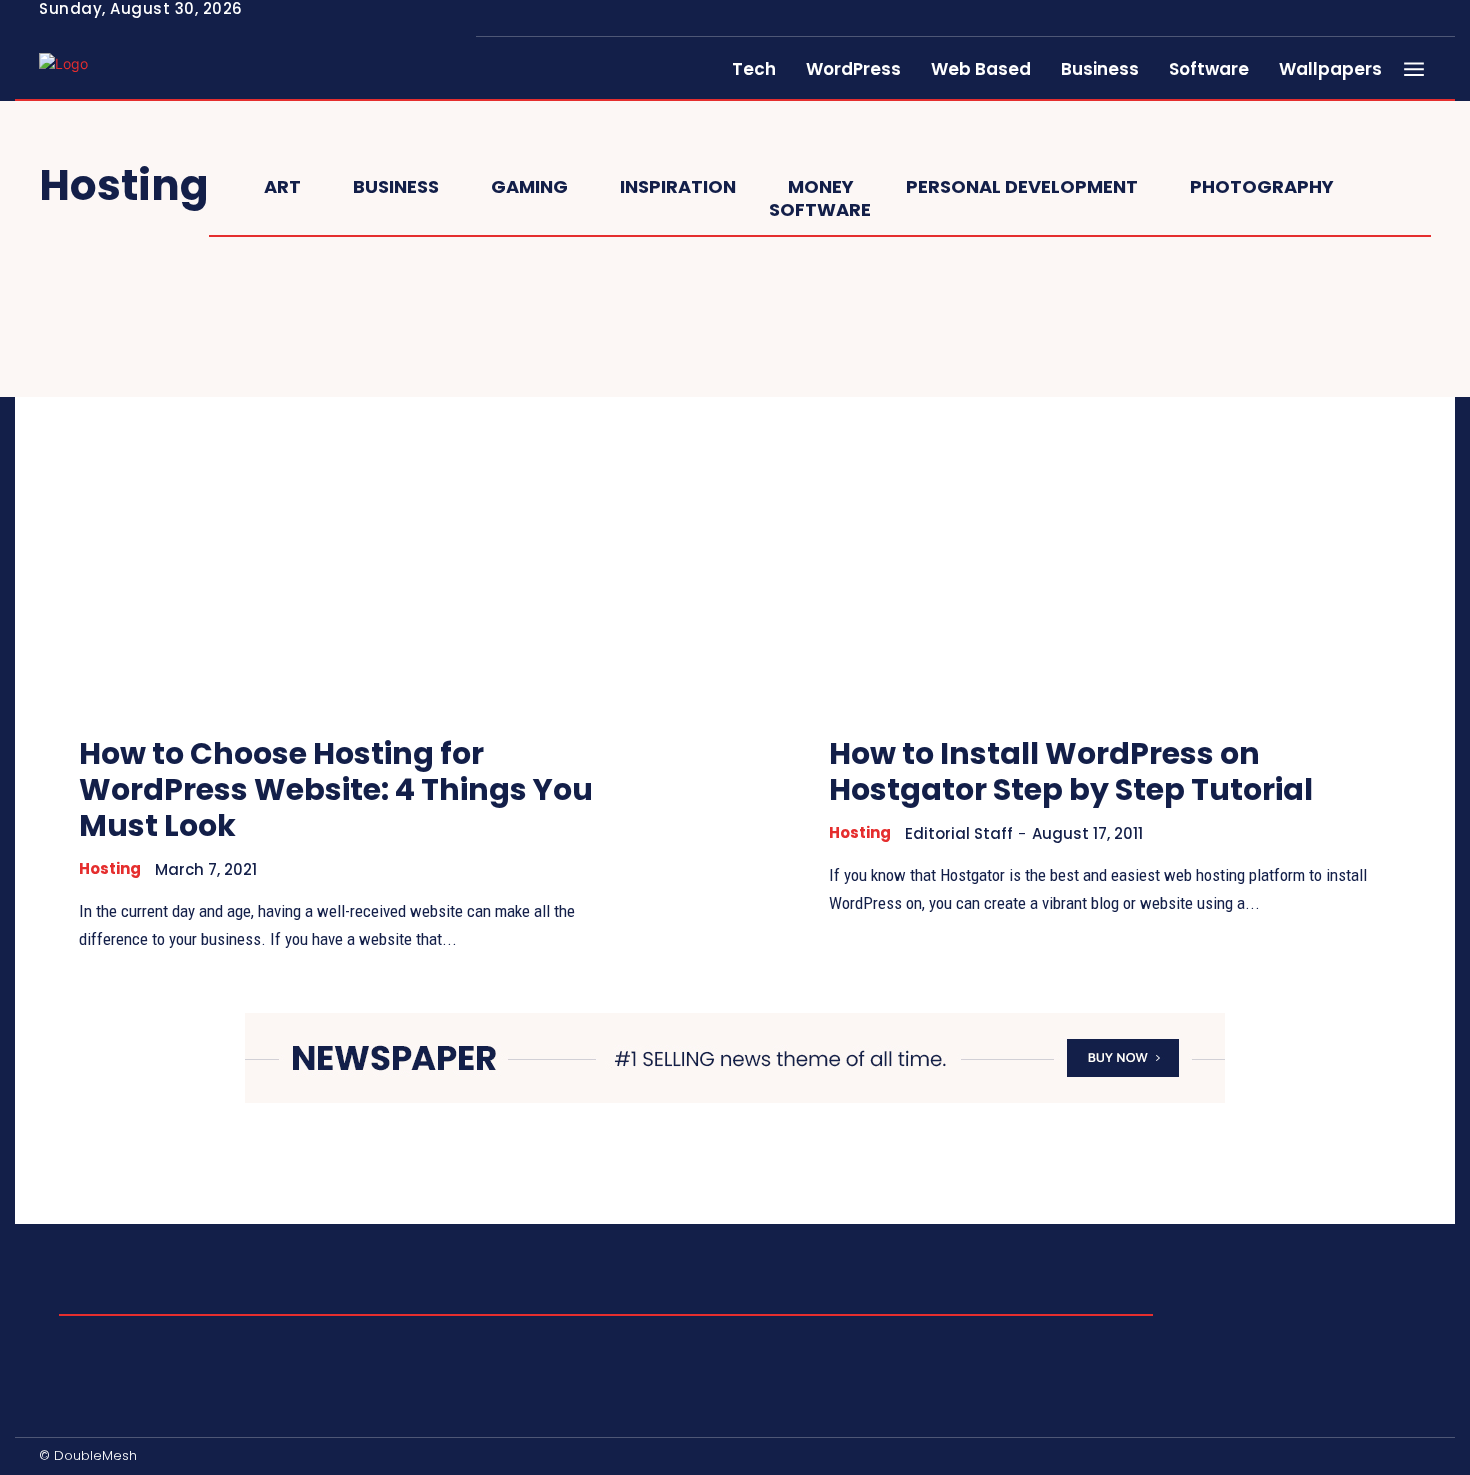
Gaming (529, 187)
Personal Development (1022, 187)
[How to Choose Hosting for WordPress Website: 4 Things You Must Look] (360, 504)
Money (821, 187)
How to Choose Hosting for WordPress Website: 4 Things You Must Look (336, 789)
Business (396, 187)
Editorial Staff (959, 833)
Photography (1262, 187)
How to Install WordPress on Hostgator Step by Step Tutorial (1071, 771)
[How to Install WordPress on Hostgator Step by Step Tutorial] (1110, 504)
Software (820, 210)
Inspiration (678, 187)
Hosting (110, 869)
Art (282, 187)
